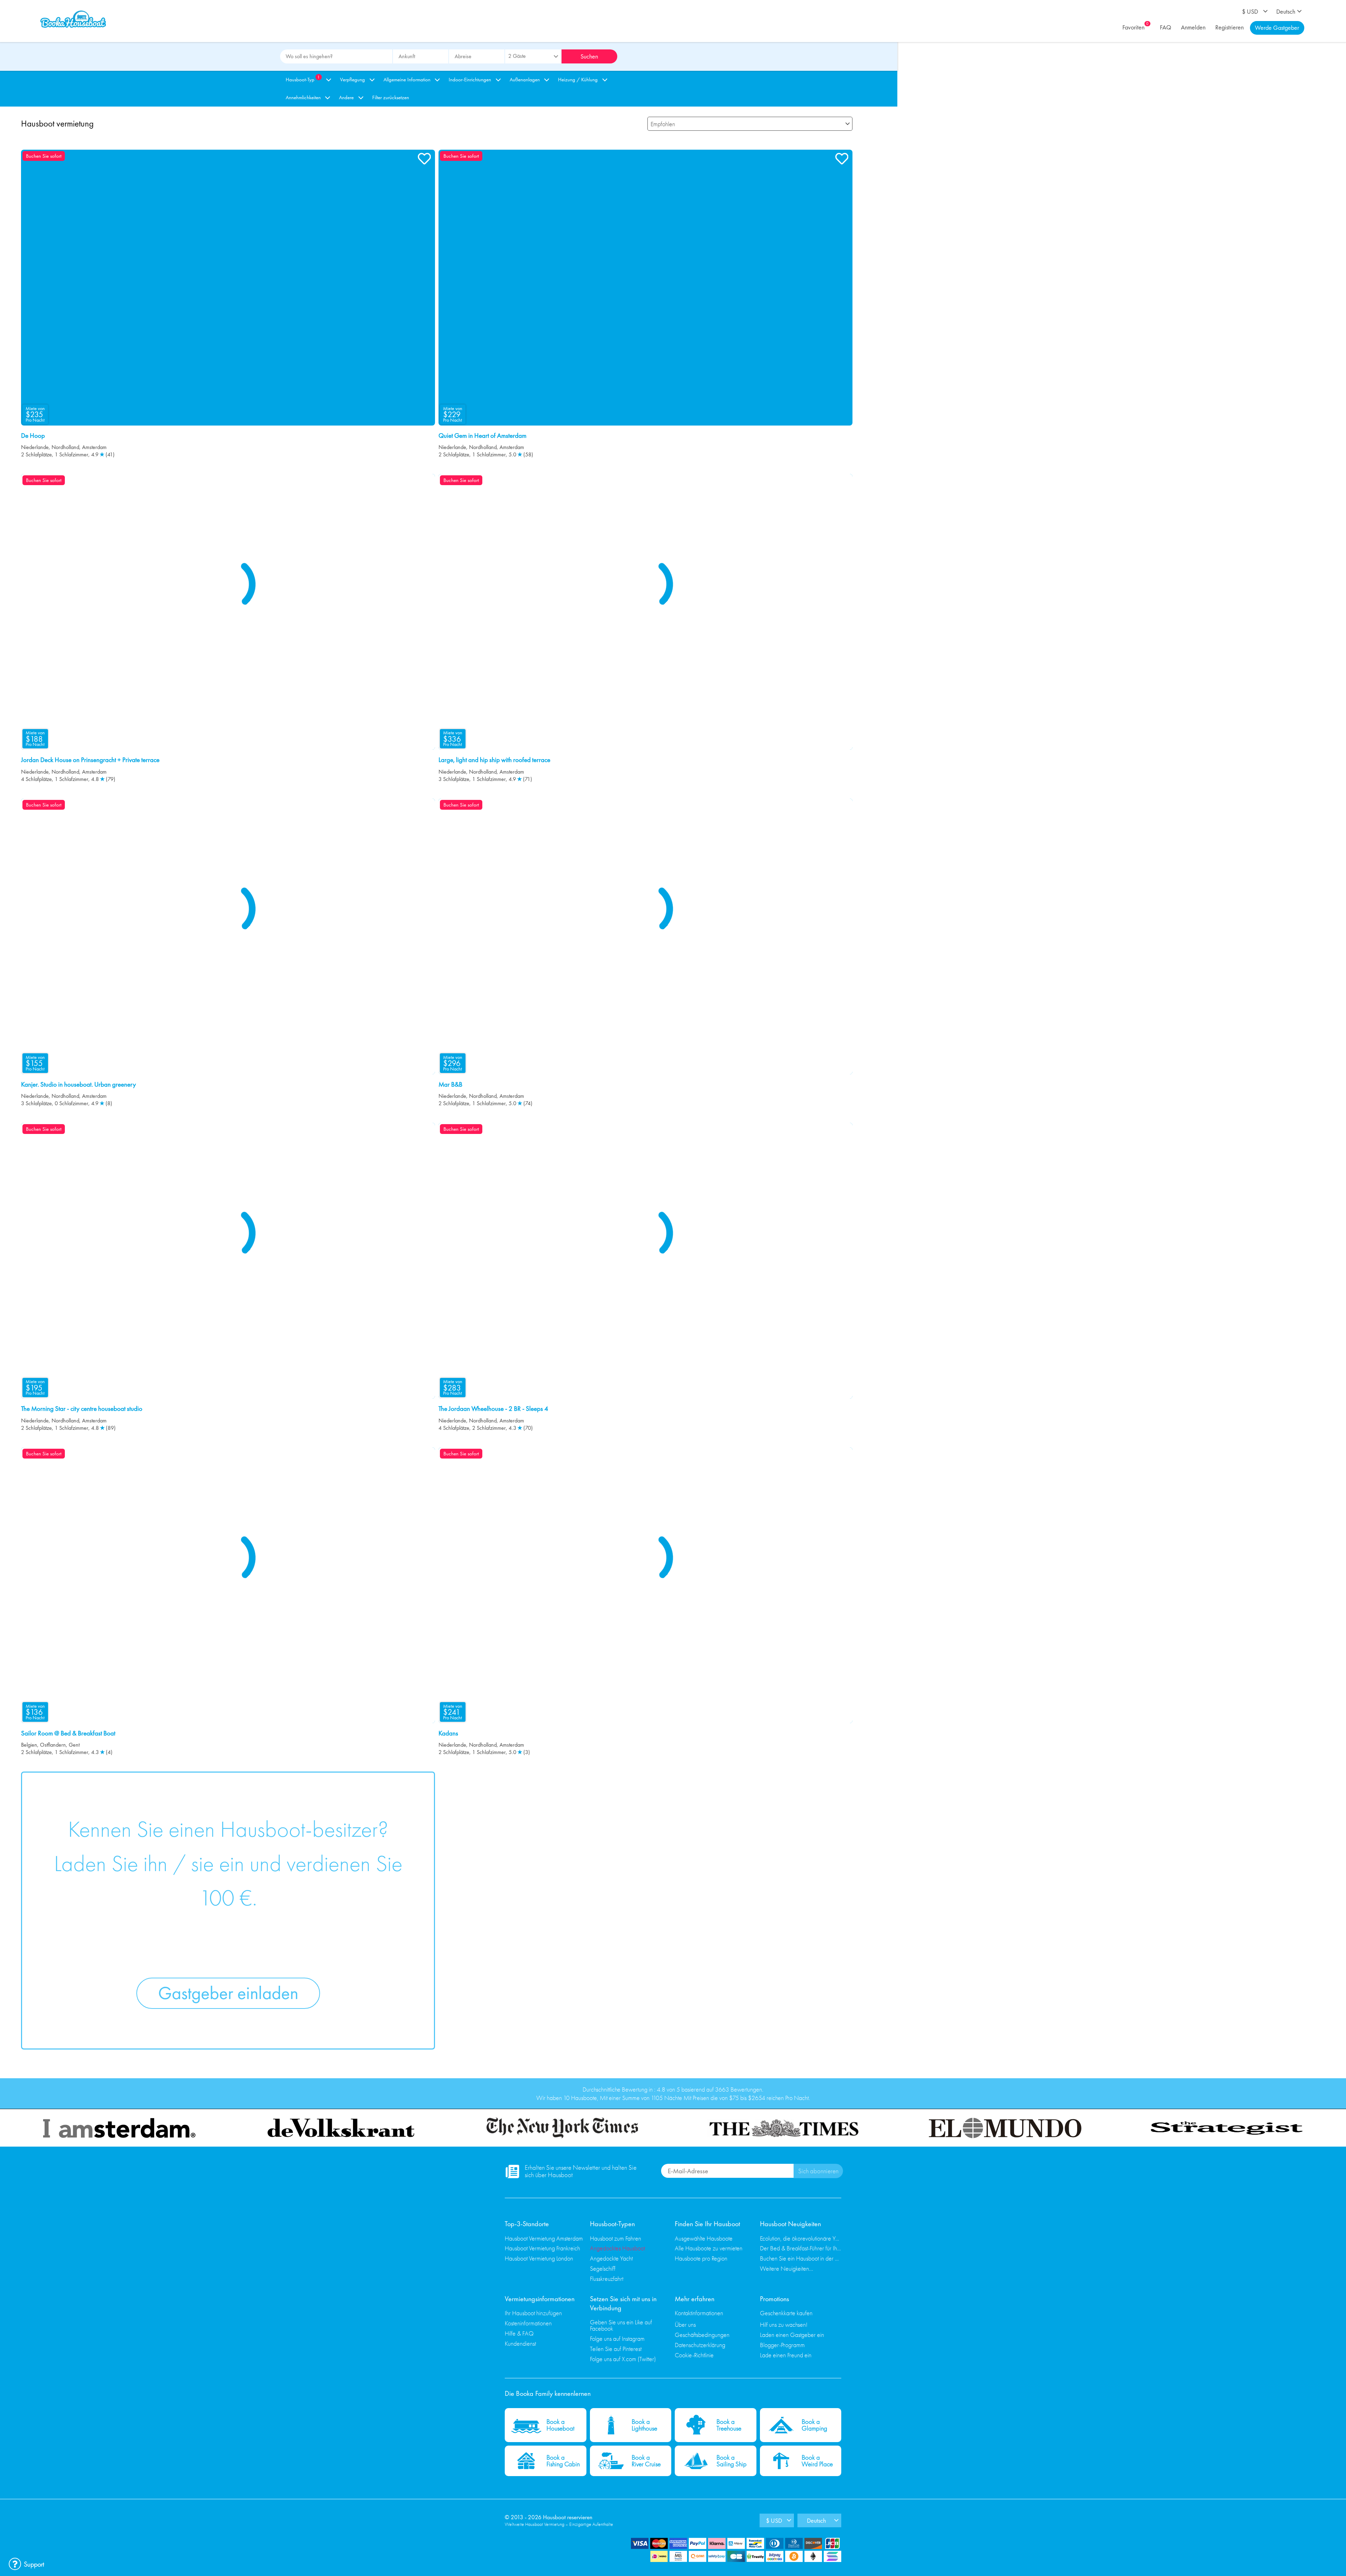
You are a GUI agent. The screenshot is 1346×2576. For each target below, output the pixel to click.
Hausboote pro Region (701, 2258)
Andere (346, 97)
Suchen (589, 56)
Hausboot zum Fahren (616, 2238)
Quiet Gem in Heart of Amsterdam (482, 436)
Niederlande (35, 447)
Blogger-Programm (782, 2345)
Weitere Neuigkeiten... (787, 2268)
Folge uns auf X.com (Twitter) (623, 2359)
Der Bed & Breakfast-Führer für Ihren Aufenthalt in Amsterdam (801, 2248)
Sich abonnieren (818, 2171)
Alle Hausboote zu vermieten (709, 2248)
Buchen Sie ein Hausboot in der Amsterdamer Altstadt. (801, 2258)
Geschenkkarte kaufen (786, 2313)
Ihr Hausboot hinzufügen (533, 2313)
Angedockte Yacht (611, 2258)
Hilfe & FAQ (519, 2333)
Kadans (448, 1733)
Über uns (685, 2324)
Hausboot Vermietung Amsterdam (544, 2238)
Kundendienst (520, 2343)
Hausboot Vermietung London (539, 2258)
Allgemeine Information (407, 80)
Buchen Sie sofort (44, 156)
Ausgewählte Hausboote (704, 2238)
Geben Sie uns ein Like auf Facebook (621, 2325)
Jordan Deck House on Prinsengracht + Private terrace (90, 760)
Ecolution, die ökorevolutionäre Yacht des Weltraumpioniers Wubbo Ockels (801, 2238)
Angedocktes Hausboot (617, 2248)
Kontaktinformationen (699, 2313)
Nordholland (65, 447)
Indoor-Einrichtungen (470, 80)
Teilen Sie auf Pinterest (616, 2349)
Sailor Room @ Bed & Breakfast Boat (68, 1733)
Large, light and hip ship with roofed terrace (494, 760)
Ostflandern (53, 1745)
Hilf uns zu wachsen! (784, 2324)
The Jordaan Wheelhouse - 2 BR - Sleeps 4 (493, 1409)
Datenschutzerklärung (700, 2345)
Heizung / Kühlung (578, 80)
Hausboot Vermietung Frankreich (542, 2248)
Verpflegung (352, 80)
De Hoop (33, 436)
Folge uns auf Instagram (617, 2339)
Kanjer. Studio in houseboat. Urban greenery (79, 1085)
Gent (74, 1745)
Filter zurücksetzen (391, 97)
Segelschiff (603, 2268)
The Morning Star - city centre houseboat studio (82, 1409)
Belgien (29, 1745)
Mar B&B (450, 1085)
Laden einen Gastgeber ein (792, 2335)
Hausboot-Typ (303, 79)
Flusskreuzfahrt (607, 2279)
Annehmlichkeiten (303, 97)
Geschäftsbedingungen (702, 2335)
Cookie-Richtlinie (694, 2355)
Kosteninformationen (528, 2323)
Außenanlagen (525, 80)
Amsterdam (94, 447)
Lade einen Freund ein (786, 2355)
